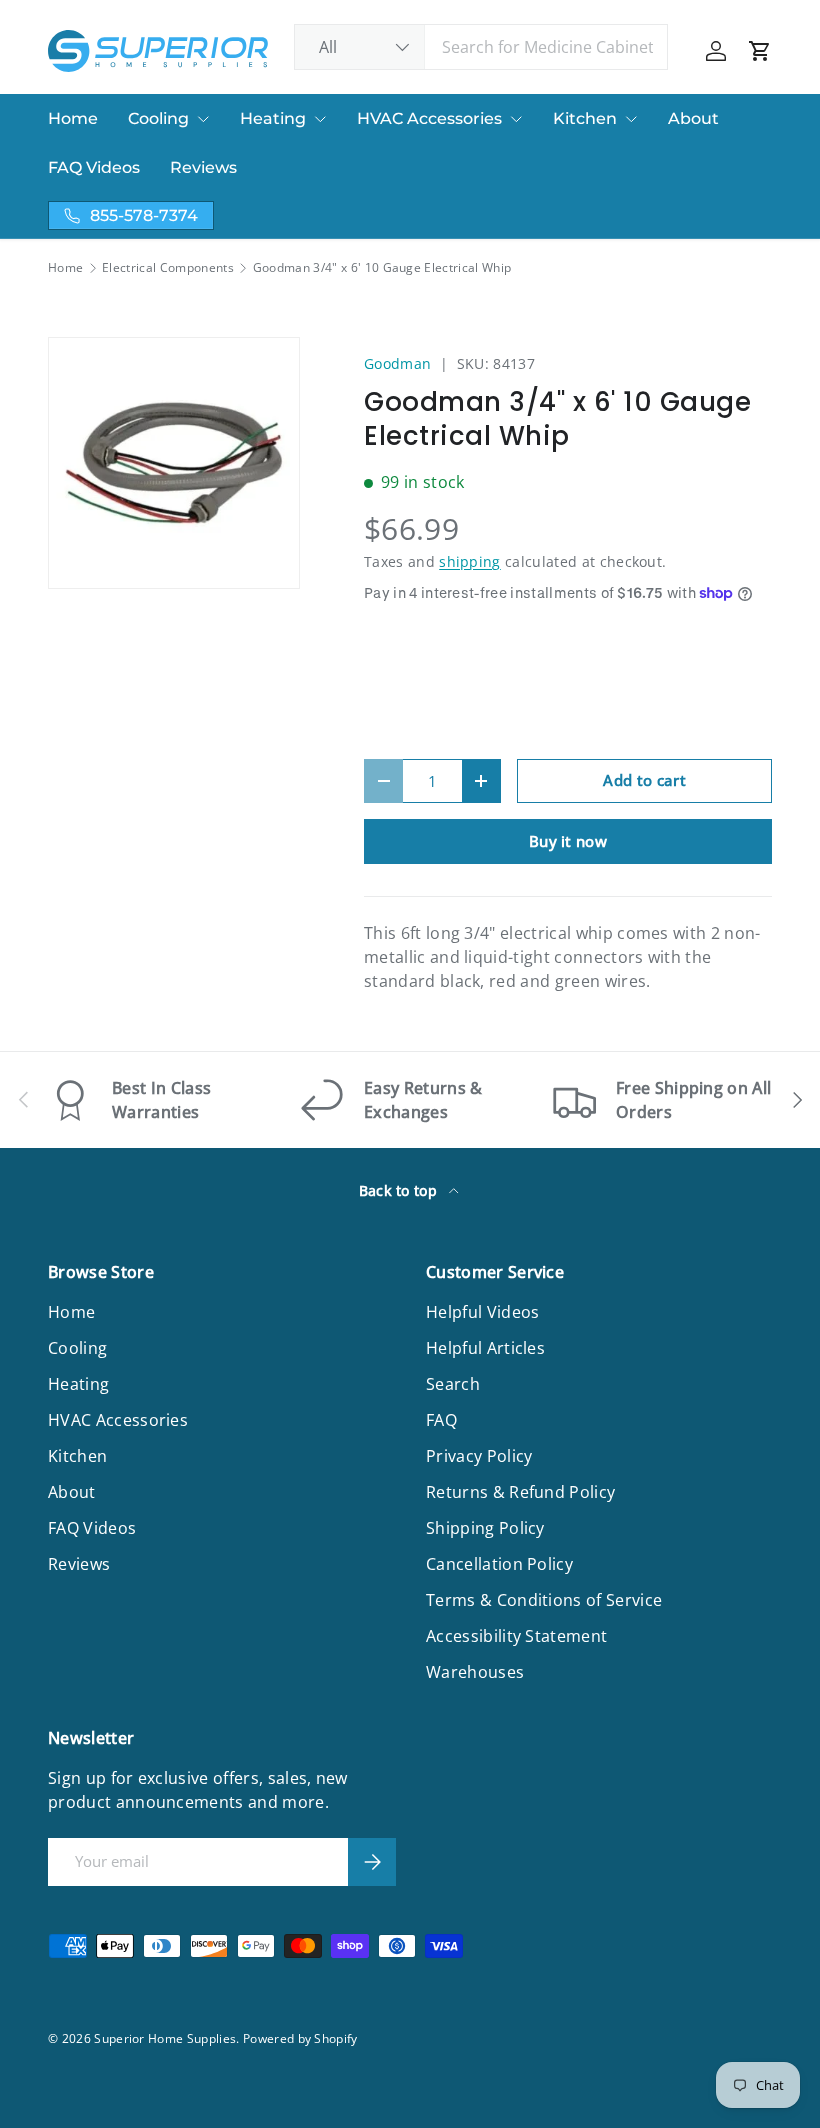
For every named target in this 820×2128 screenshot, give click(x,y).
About (693, 118)
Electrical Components (168, 268)
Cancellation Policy (499, 1564)
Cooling (158, 118)
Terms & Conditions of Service (544, 1600)
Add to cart (644, 780)
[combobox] (481, 47)
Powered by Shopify (300, 2038)
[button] (760, 51)
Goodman (397, 363)
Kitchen (585, 118)
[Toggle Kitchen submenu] (631, 119)
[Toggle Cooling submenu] (203, 119)
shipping (470, 561)
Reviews (203, 167)
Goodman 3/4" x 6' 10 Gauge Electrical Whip (382, 268)
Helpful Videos (482, 1312)
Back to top (400, 1190)
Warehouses (475, 1672)
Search (453, 1384)
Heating (273, 118)
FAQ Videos (94, 167)
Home (73, 118)
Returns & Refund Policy (520, 1492)
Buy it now (568, 841)
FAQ (441, 1420)
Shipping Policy (485, 1528)
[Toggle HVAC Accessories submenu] (516, 119)
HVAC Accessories (429, 118)
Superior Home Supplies (165, 2038)
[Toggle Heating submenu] (320, 119)
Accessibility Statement (516, 1636)
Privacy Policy (479, 1456)
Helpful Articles (485, 1348)
